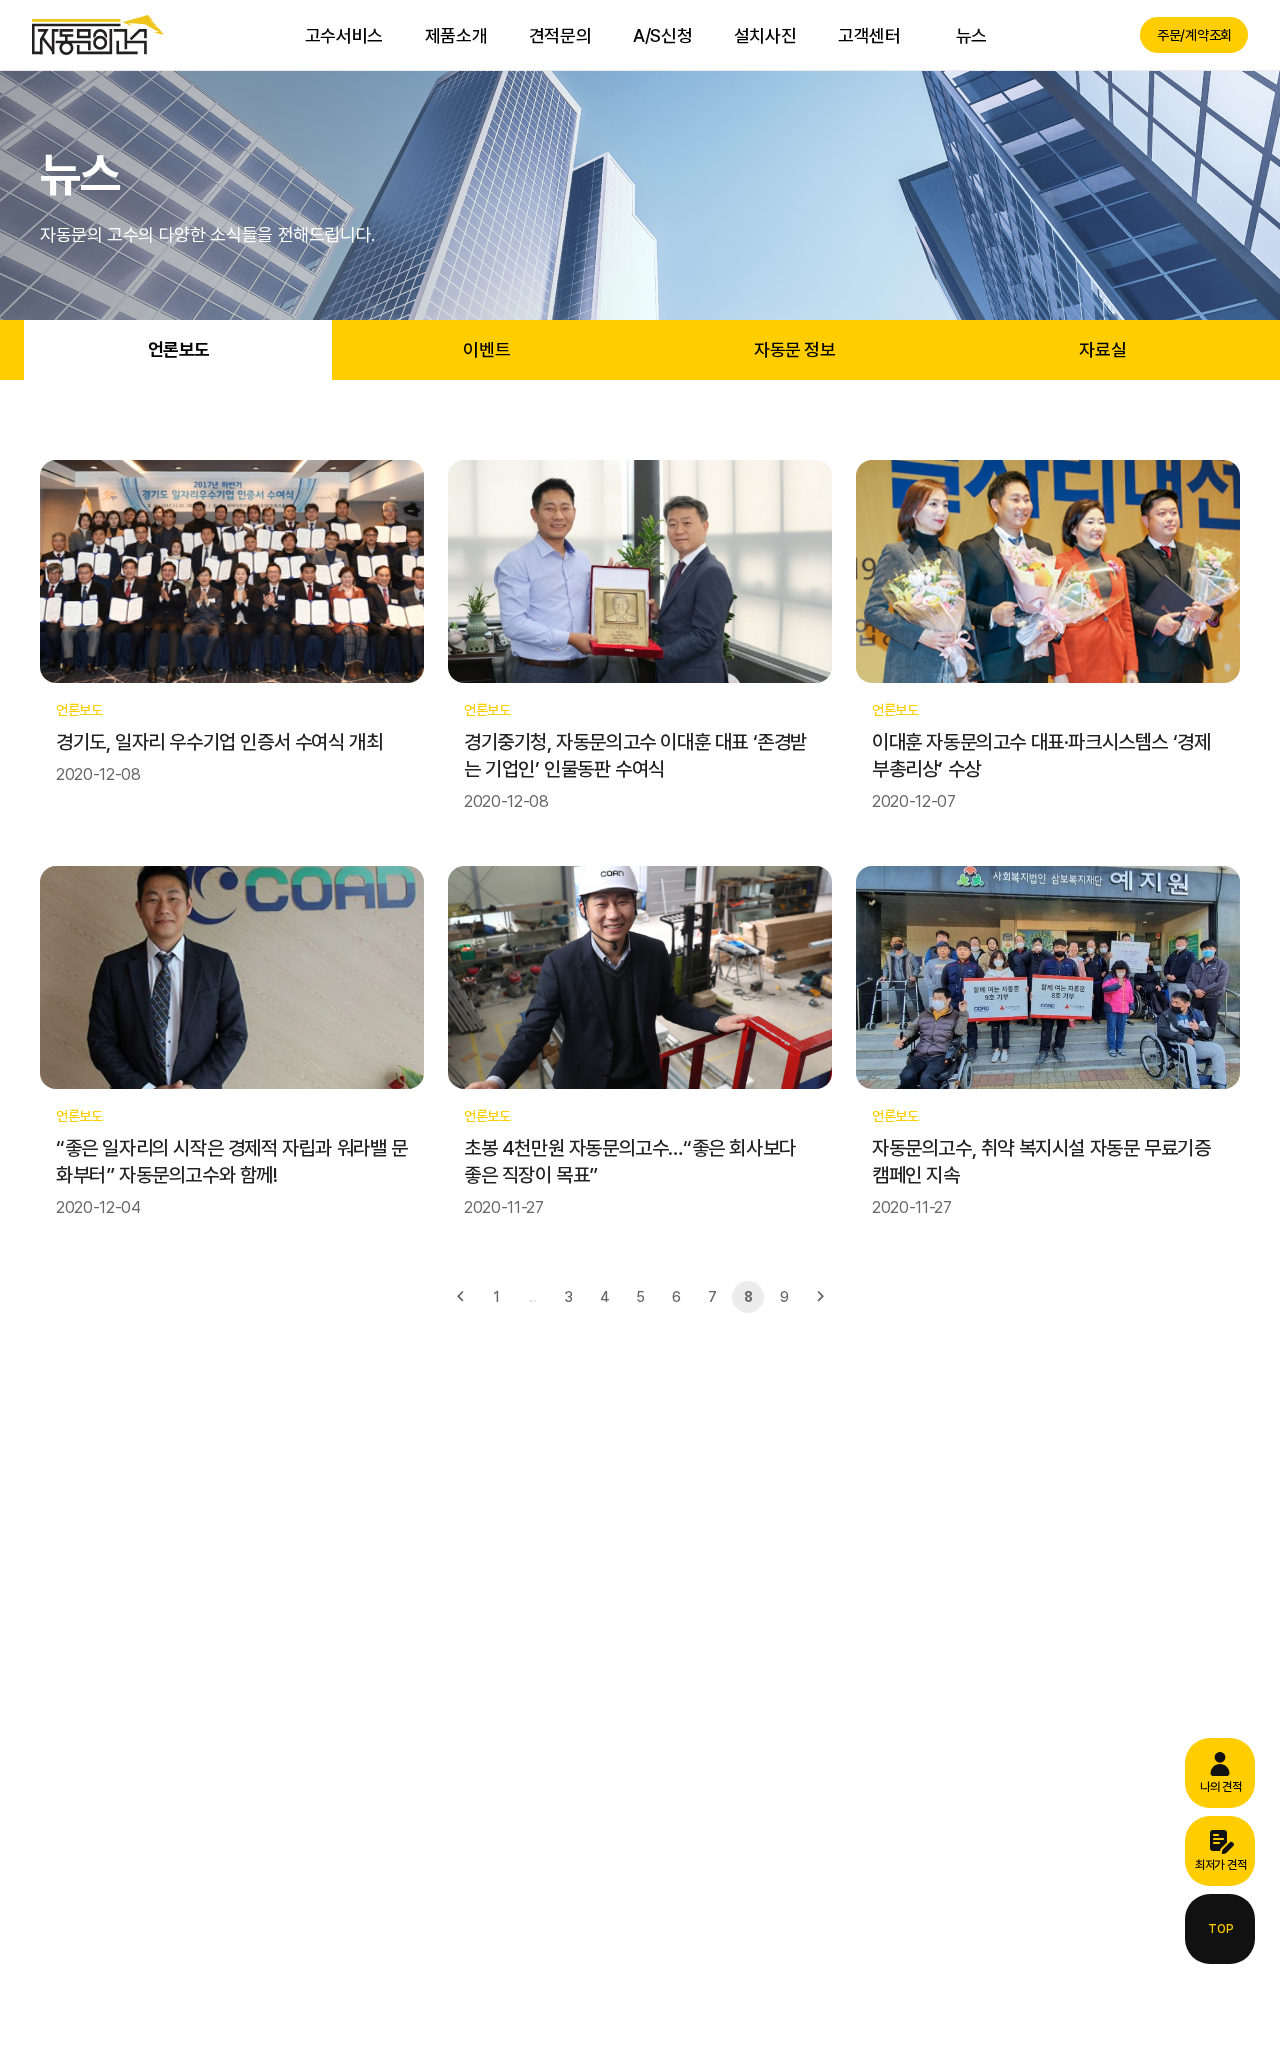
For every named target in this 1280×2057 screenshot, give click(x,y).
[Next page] (820, 1297)
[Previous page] (460, 1297)
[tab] (178, 350)
